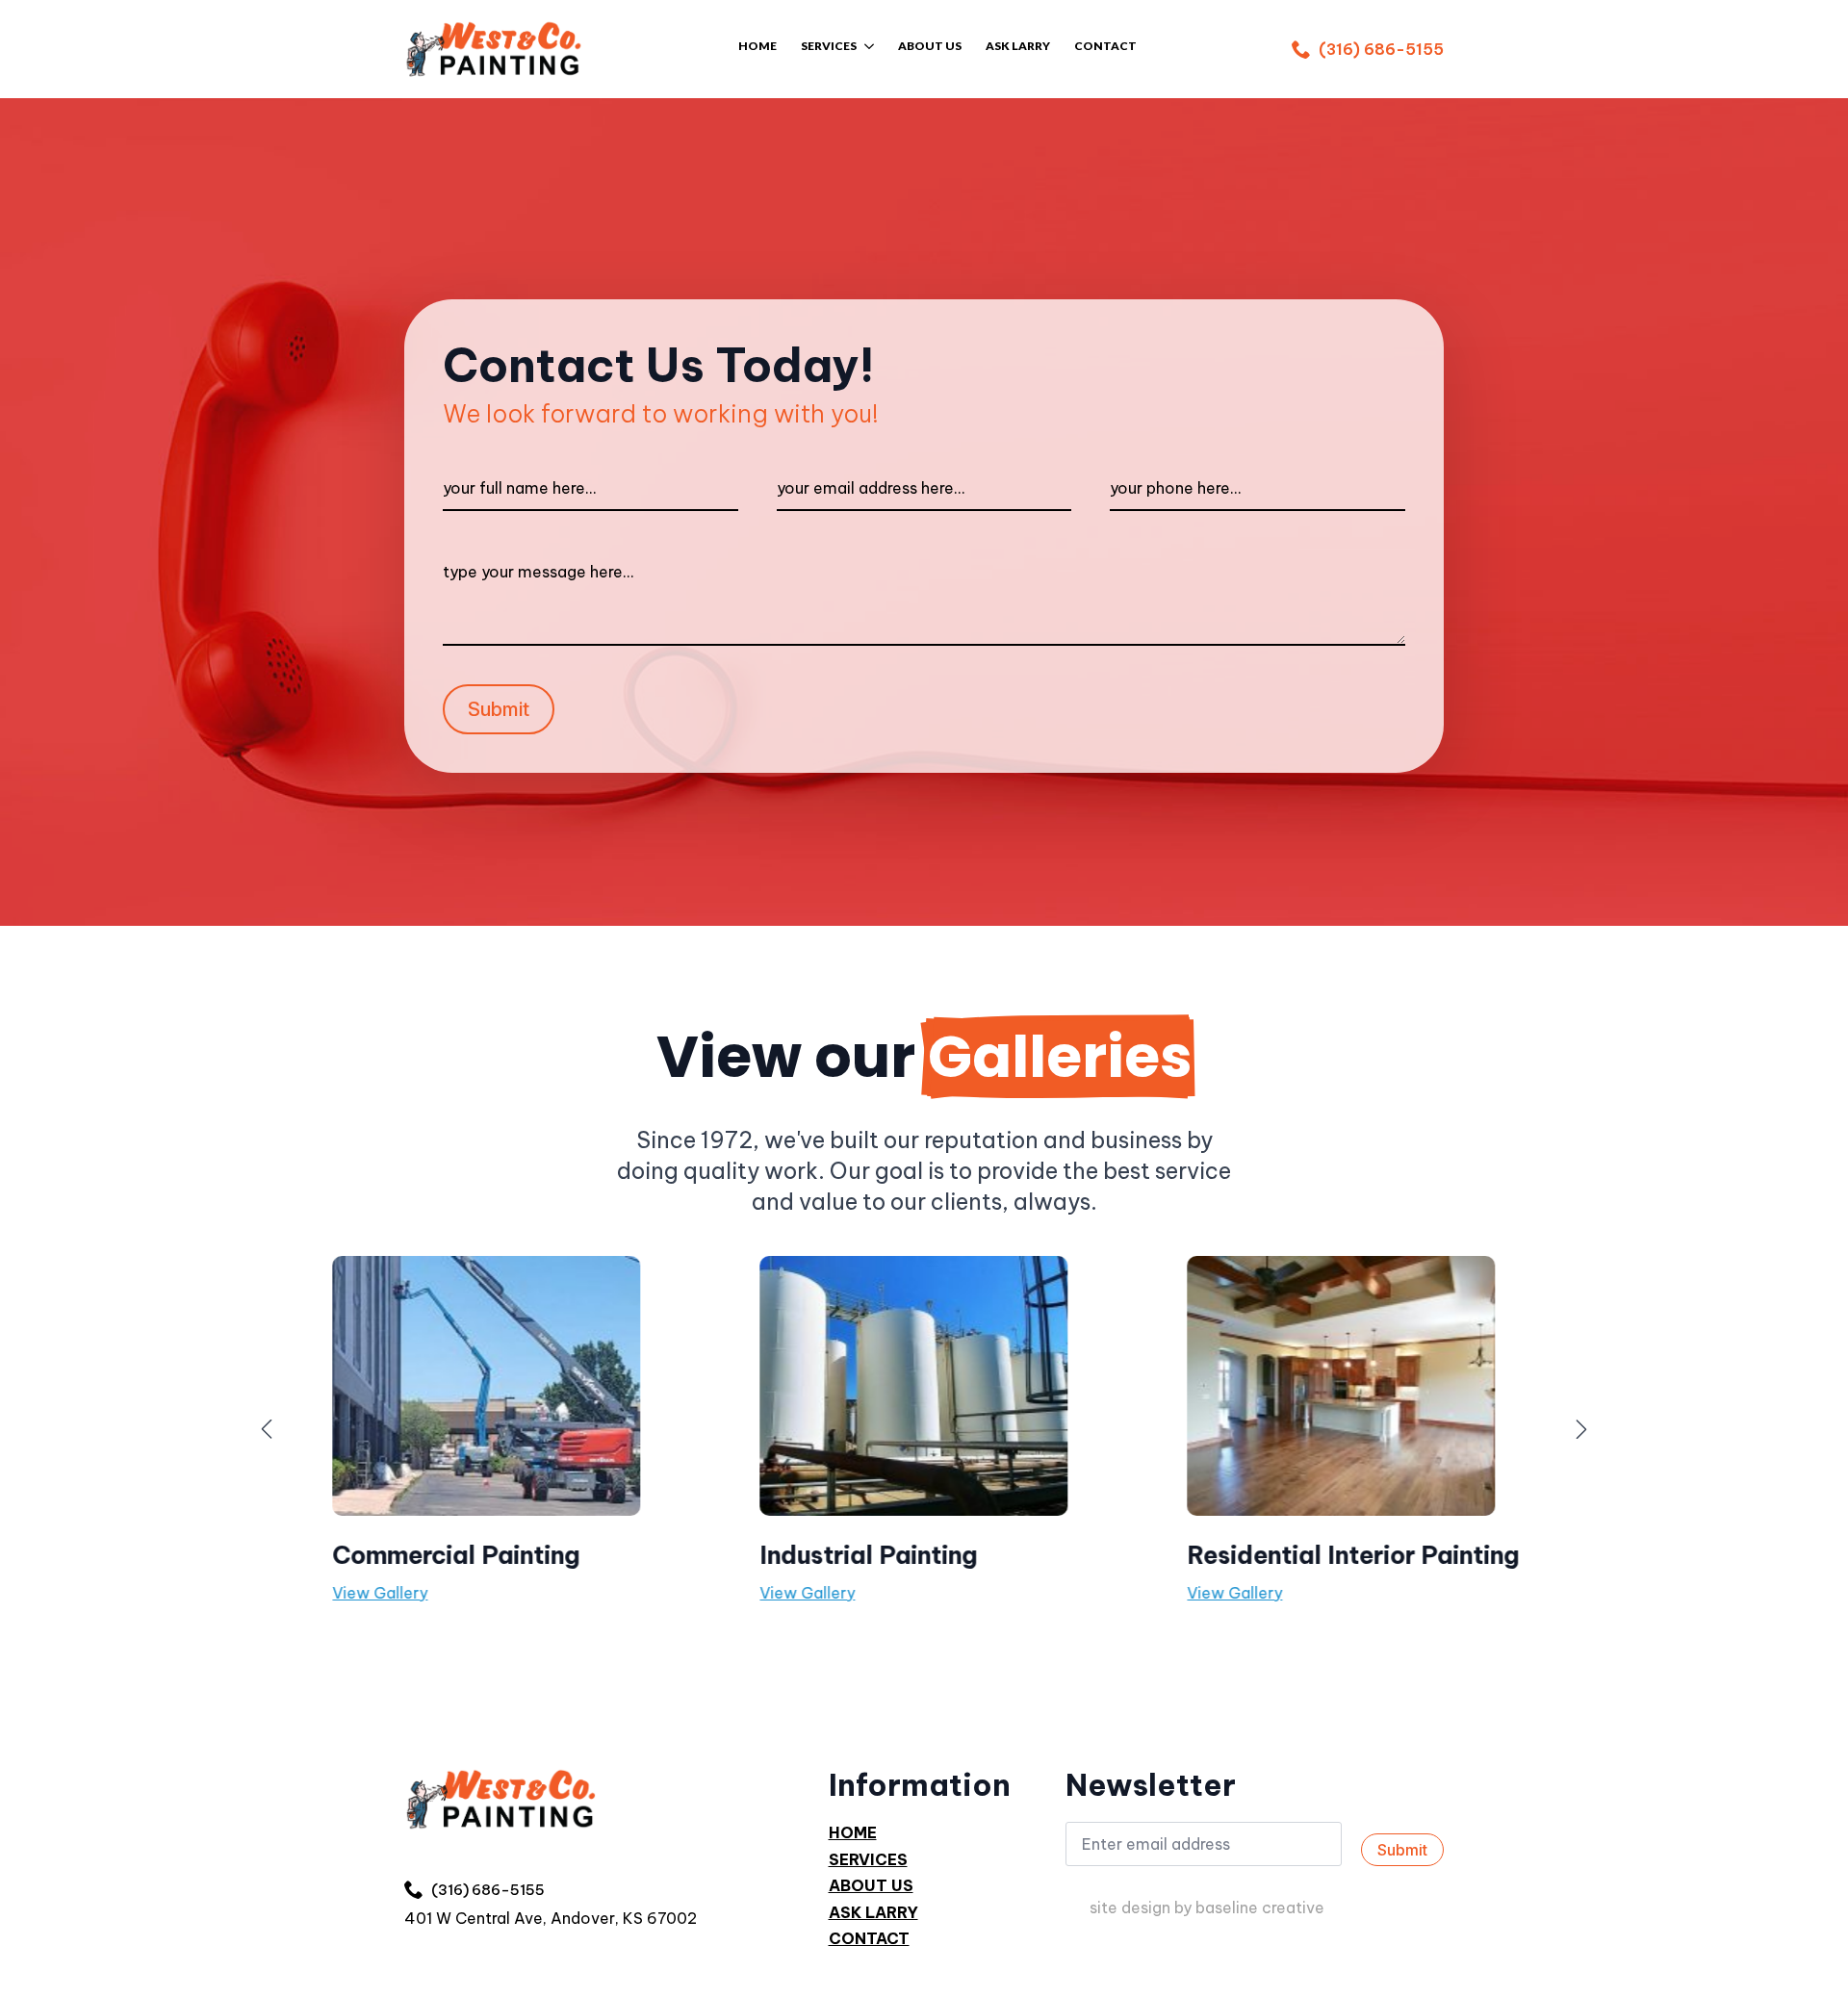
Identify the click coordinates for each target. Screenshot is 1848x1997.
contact (1105, 47)
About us (871, 1885)
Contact (869, 1938)
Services (829, 47)
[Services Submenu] (865, 49)
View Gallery (355, 1593)
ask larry (873, 1912)
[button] (267, 1429)
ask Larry (1018, 47)
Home (757, 47)
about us (930, 47)
